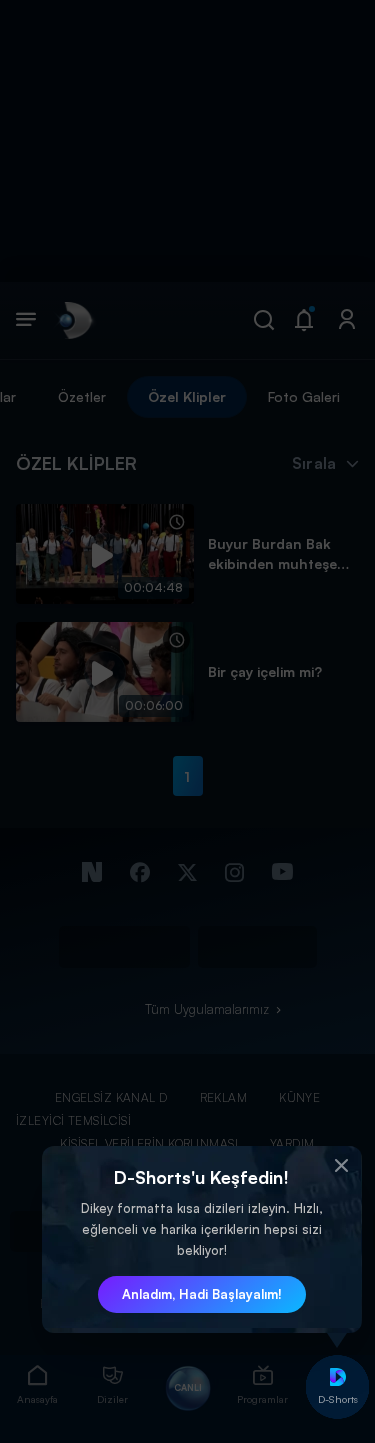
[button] (342, 1166)
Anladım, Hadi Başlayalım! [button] (202, 1294)
